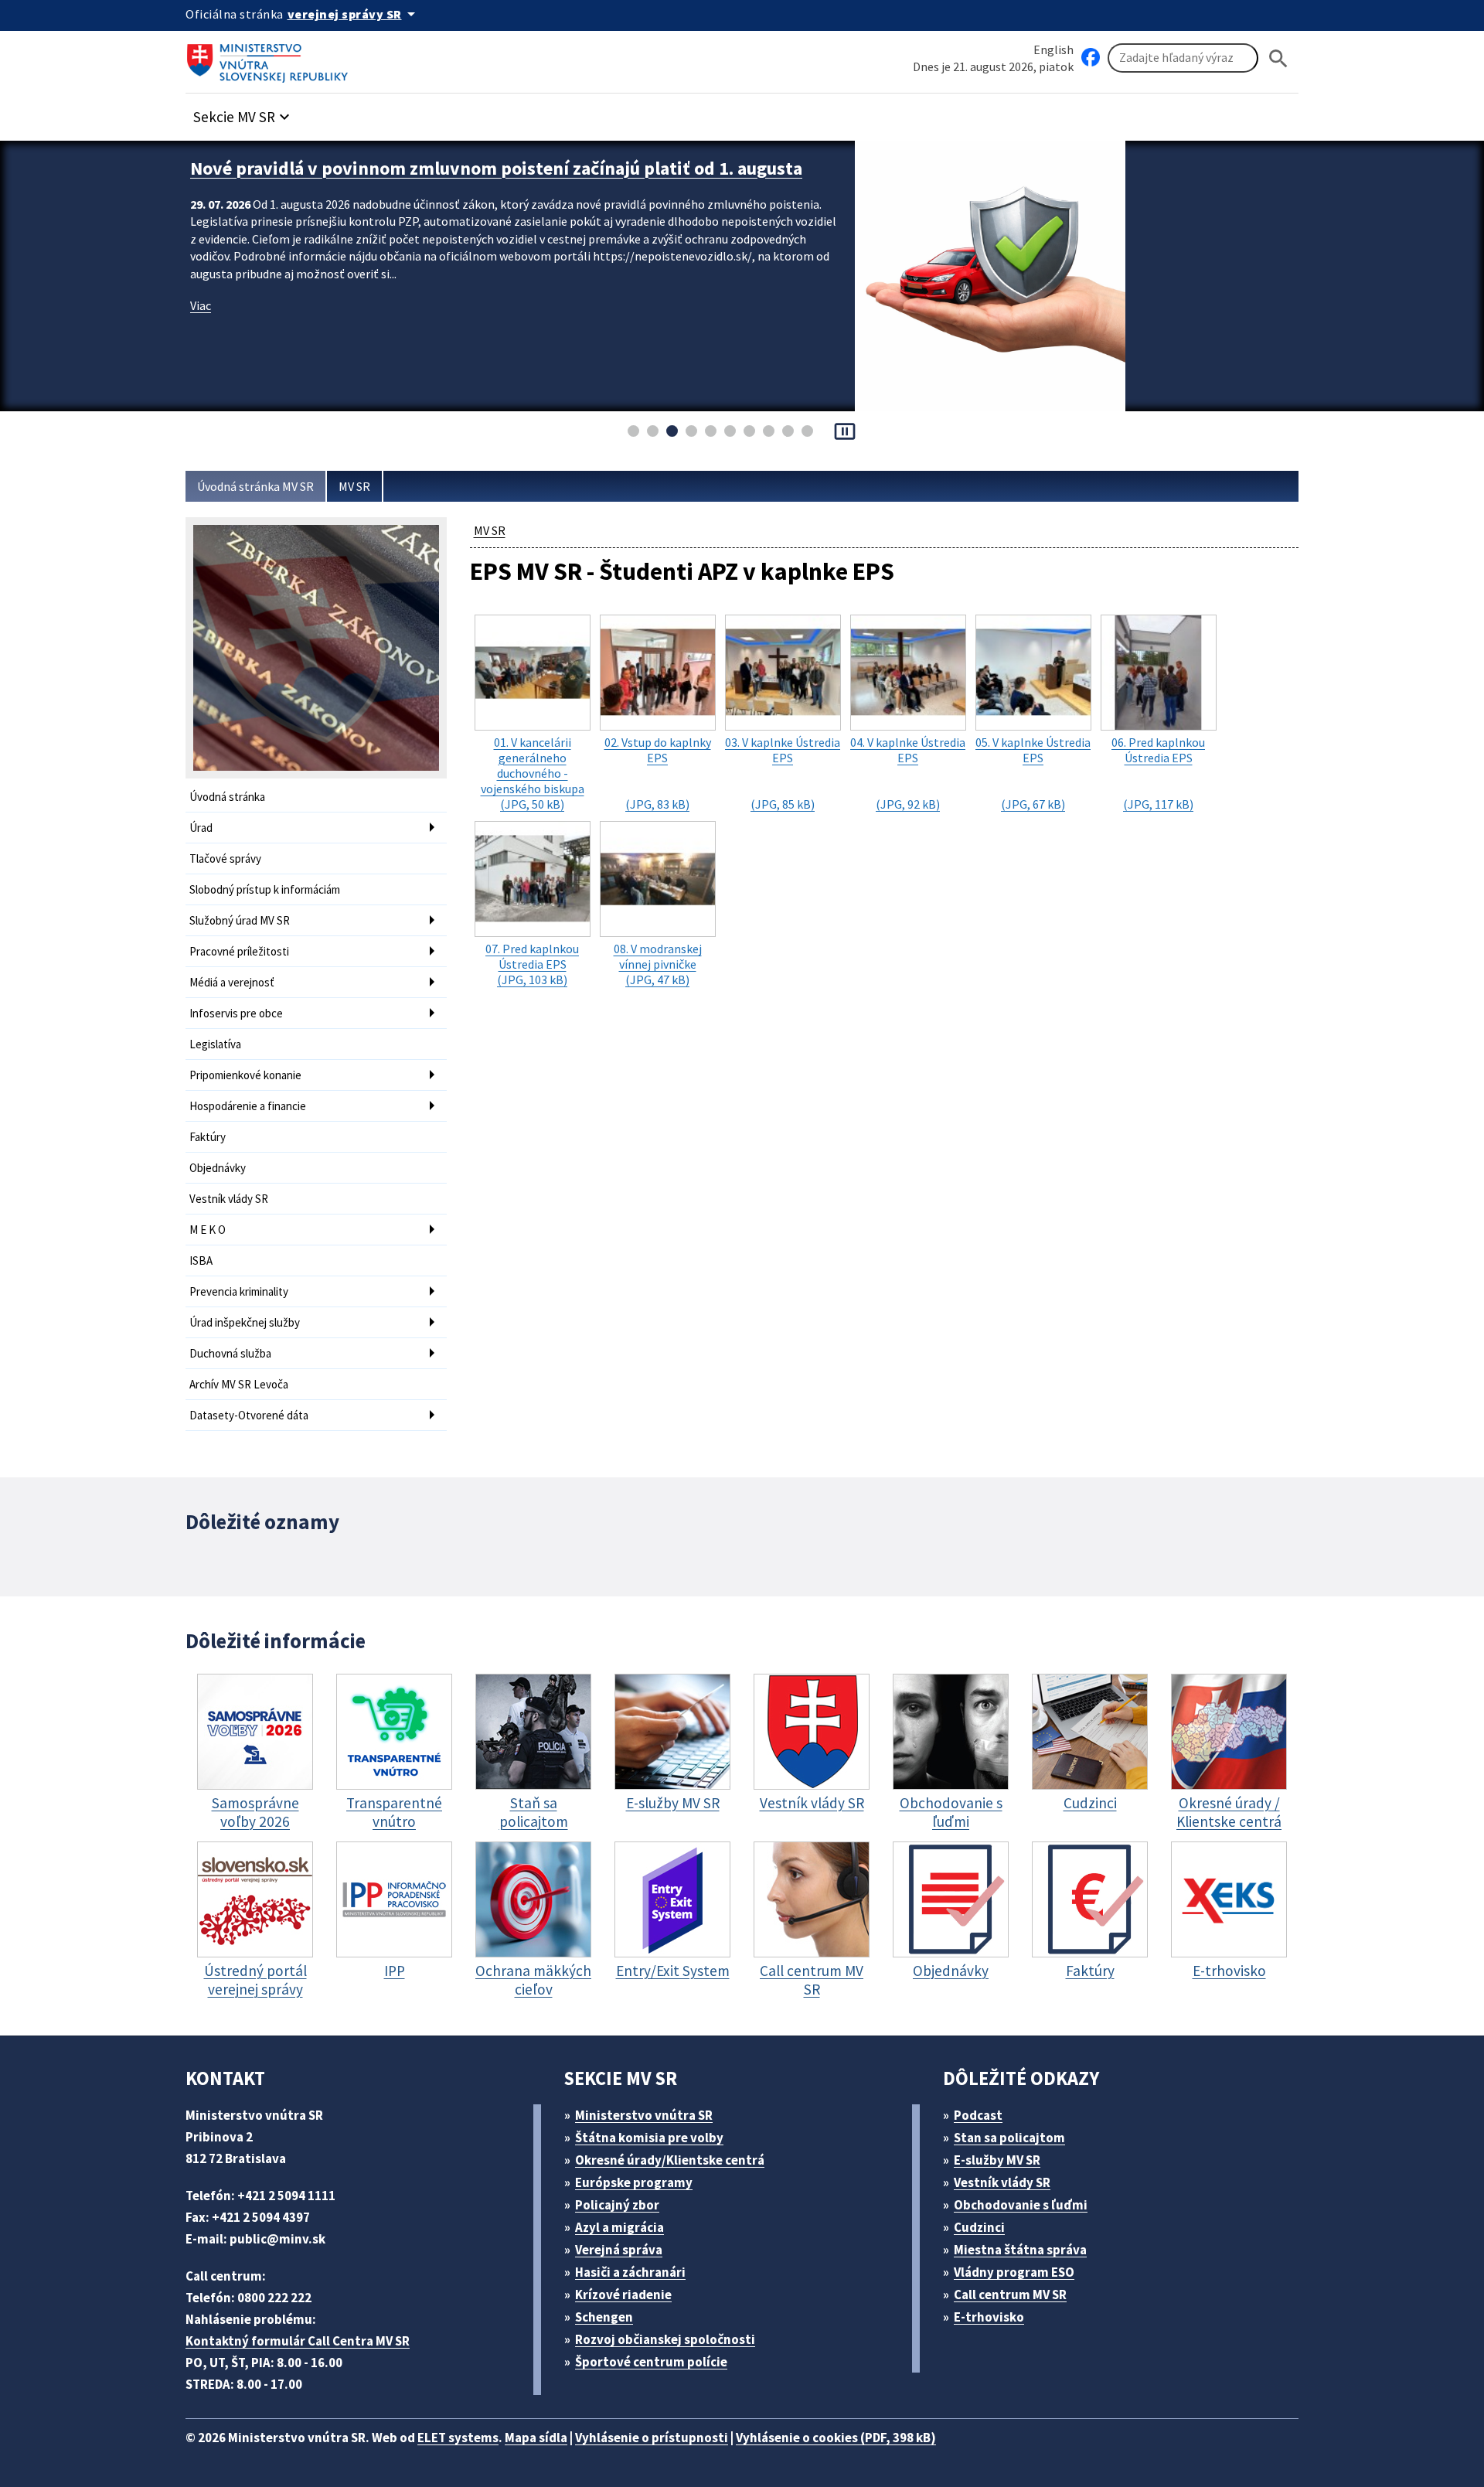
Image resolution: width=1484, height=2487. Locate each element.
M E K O (208, 1230)
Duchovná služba (230, 1353)
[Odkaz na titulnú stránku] (271, 58)
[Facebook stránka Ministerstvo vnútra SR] (1091, 58)
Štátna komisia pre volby (649, 2138)
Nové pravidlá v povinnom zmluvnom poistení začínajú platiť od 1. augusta (496, 168)
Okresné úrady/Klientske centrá (670, 2160)
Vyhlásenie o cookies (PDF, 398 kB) (836, 2438)
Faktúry (208, 1137)
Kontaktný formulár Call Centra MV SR (298, 2341)
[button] (243, 112)
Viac (201, 305)
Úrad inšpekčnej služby (245, 1322)
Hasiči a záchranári (630, 2272)
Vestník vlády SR (229, 1199)
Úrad (201, 828)
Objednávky (218, 1168)
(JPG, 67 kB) (1033, 773)
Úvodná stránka (227, 797)
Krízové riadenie (623, 2295)
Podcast (978, 2115)
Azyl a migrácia (619, 2227)
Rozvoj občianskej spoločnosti (665, 2339)
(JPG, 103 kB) (532, 964)
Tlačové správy (225, 859)
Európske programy (634, 2182)
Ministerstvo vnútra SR (644, 2115)
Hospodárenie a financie (248, 1106)
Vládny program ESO (1014, 2272)
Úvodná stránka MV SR (255, 486)
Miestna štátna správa (1020, 2250)
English (1053, 49)
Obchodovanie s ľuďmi (1021, 2205)
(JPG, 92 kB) (908, 773)
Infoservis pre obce (236, 1013)
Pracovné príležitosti (239, 951)
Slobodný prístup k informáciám (265, 889)
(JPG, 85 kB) (783, 773)
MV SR (354, 486)
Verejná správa (619, 2250)
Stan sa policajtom (1009, 2138)
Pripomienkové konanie (245, 1075)
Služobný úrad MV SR (240, 920)
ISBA (201, 1261)
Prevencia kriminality (239, 1291)
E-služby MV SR (997, 2160)
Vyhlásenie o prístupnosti (652, 2438)
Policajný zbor (617, 2205)
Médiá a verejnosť (232, 982)
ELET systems (458, 2438)
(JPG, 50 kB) (533, 773)
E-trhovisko (989, 2317)
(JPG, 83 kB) (658, 773)
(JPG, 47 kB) (658, 964)
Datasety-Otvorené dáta (249, 1415)
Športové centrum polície (651, 2362)
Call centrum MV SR (1010, 2295)
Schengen (604, 2317)
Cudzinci (979, 2227)
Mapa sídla (536, 2438)
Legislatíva (215, 1044)
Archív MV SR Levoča (239, 1384)
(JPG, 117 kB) (1158, 773)
